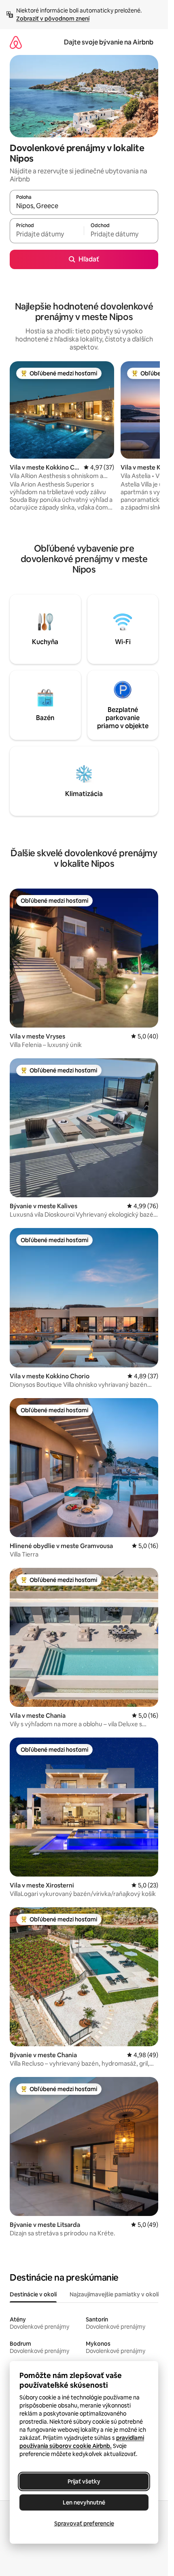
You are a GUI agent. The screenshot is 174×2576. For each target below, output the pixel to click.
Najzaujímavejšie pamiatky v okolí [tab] (114, 2294)
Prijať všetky (84, 2481)
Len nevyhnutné (84, 2502)
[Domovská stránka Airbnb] (16, 42)
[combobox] (84, 206)
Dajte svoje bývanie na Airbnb (109, 42)
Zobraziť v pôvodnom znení (53, 19)
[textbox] (47, 234)
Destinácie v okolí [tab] (33, 2294)
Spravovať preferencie (84, 2523)
